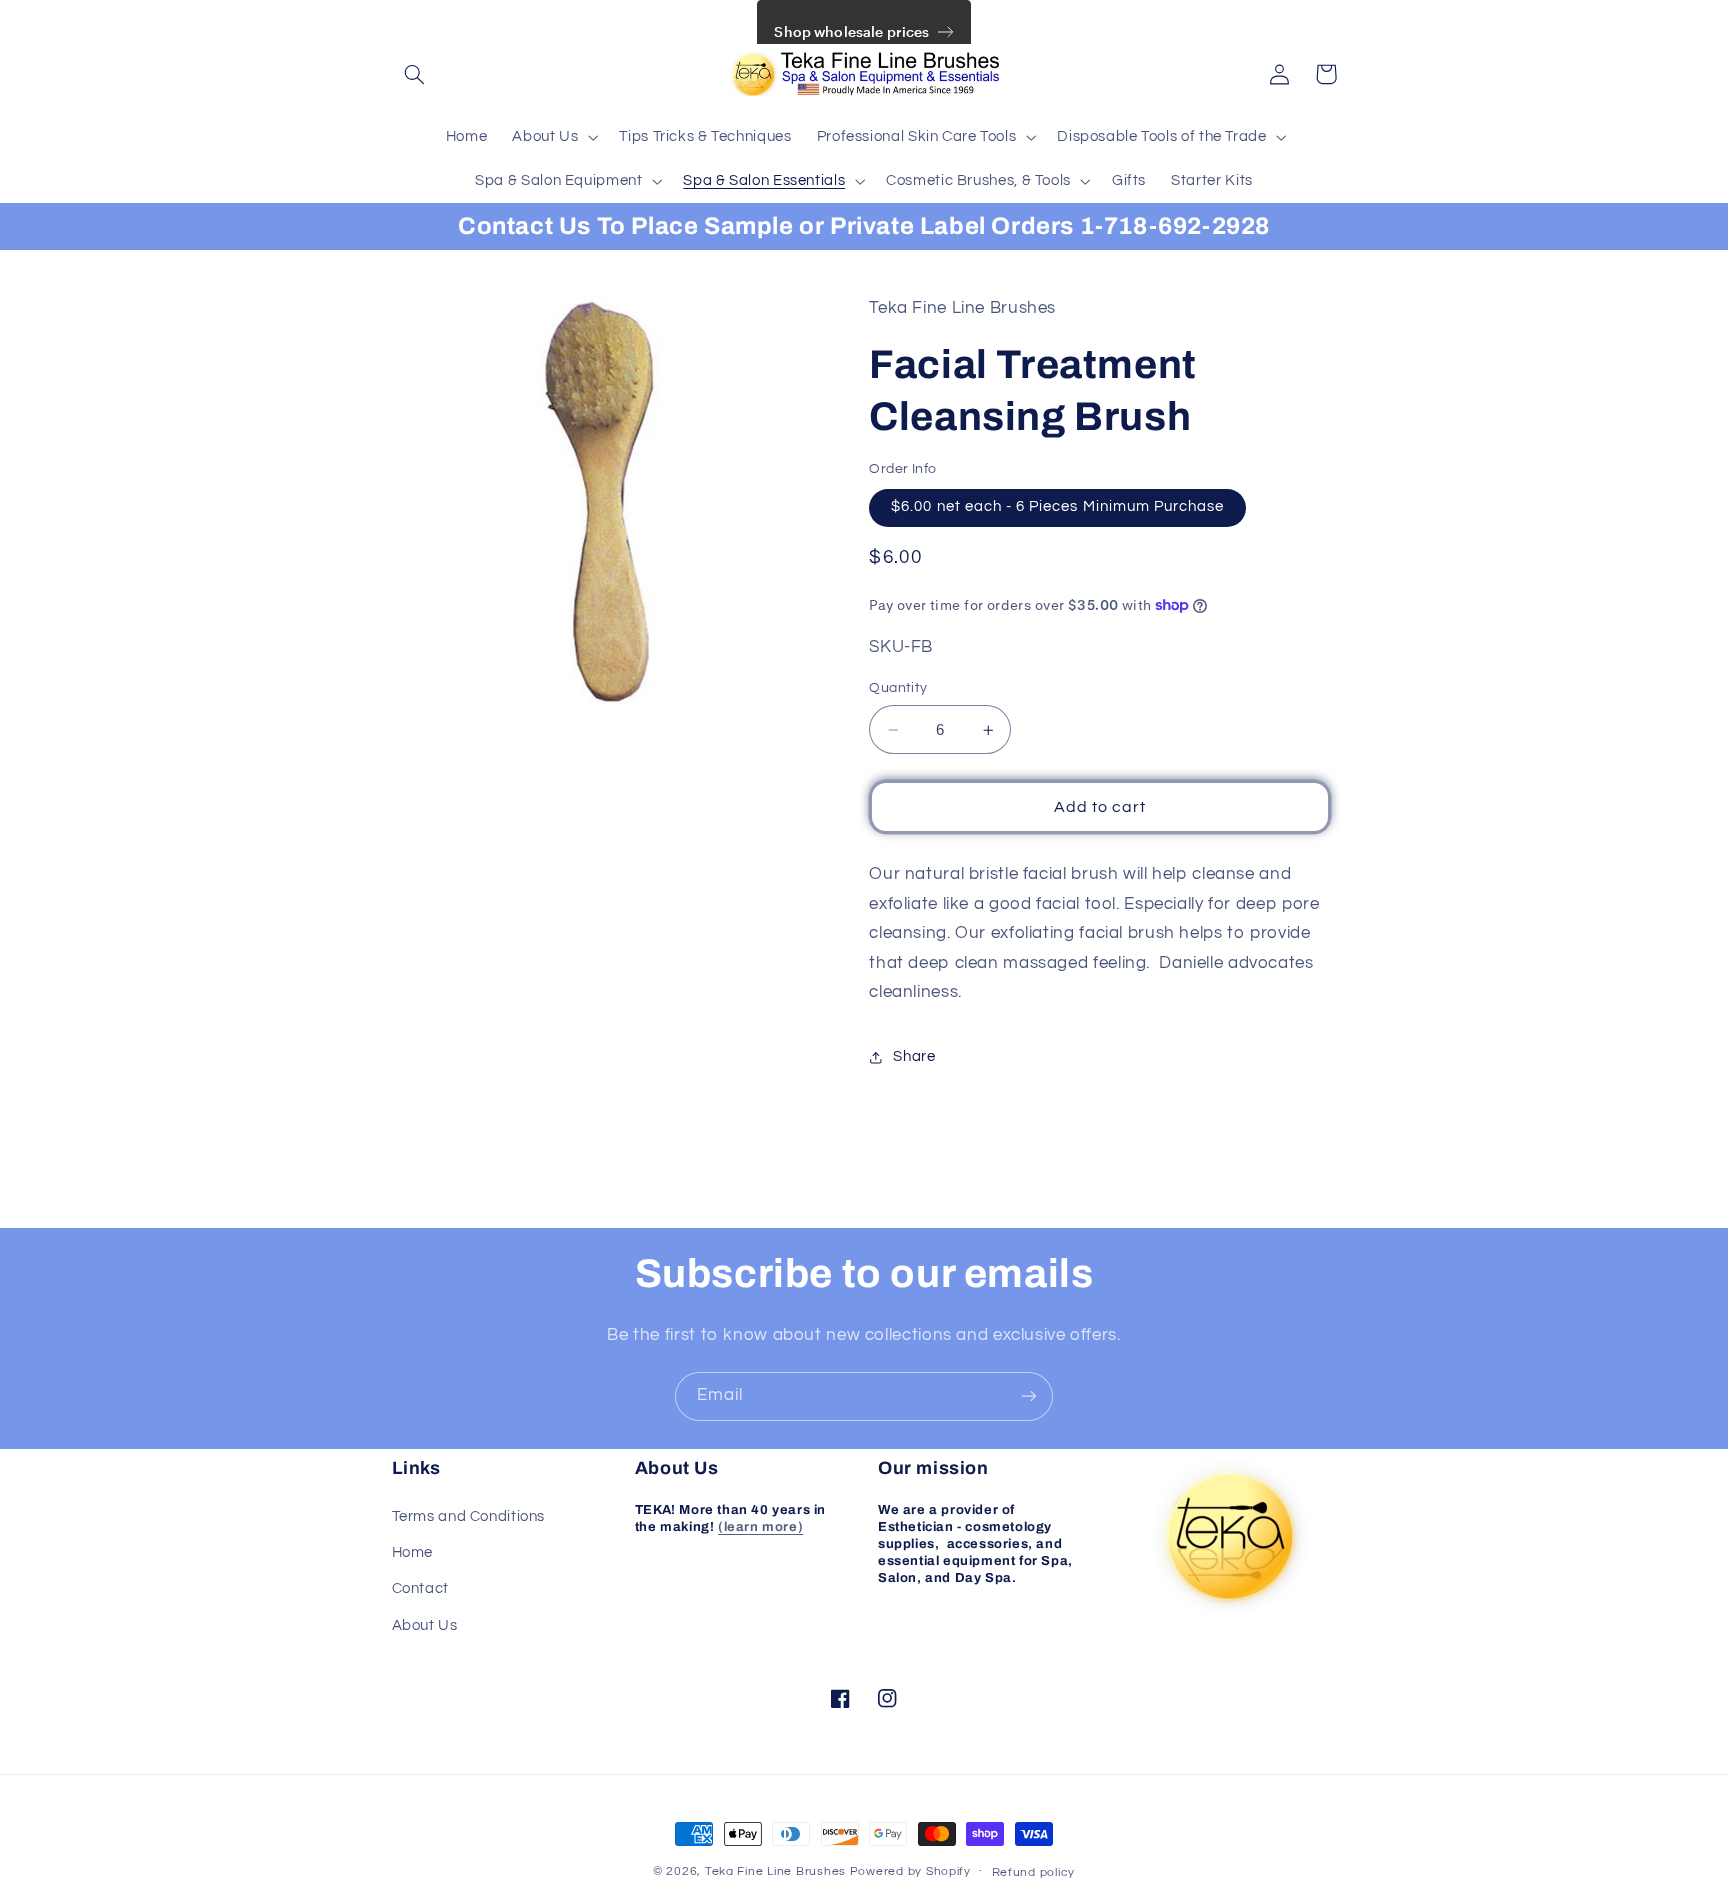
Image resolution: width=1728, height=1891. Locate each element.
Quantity (898, 689)
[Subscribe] (1029, 1396)
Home (413, 1552)
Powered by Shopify (910, 1871)
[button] (415, 74)
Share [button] (914, 1057)
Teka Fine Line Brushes (775, 1871)
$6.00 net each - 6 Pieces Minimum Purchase (1057, 507)
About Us (425, 1625)
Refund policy (1034, 1872)
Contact (420, 1588)
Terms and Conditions (469, 1516)
